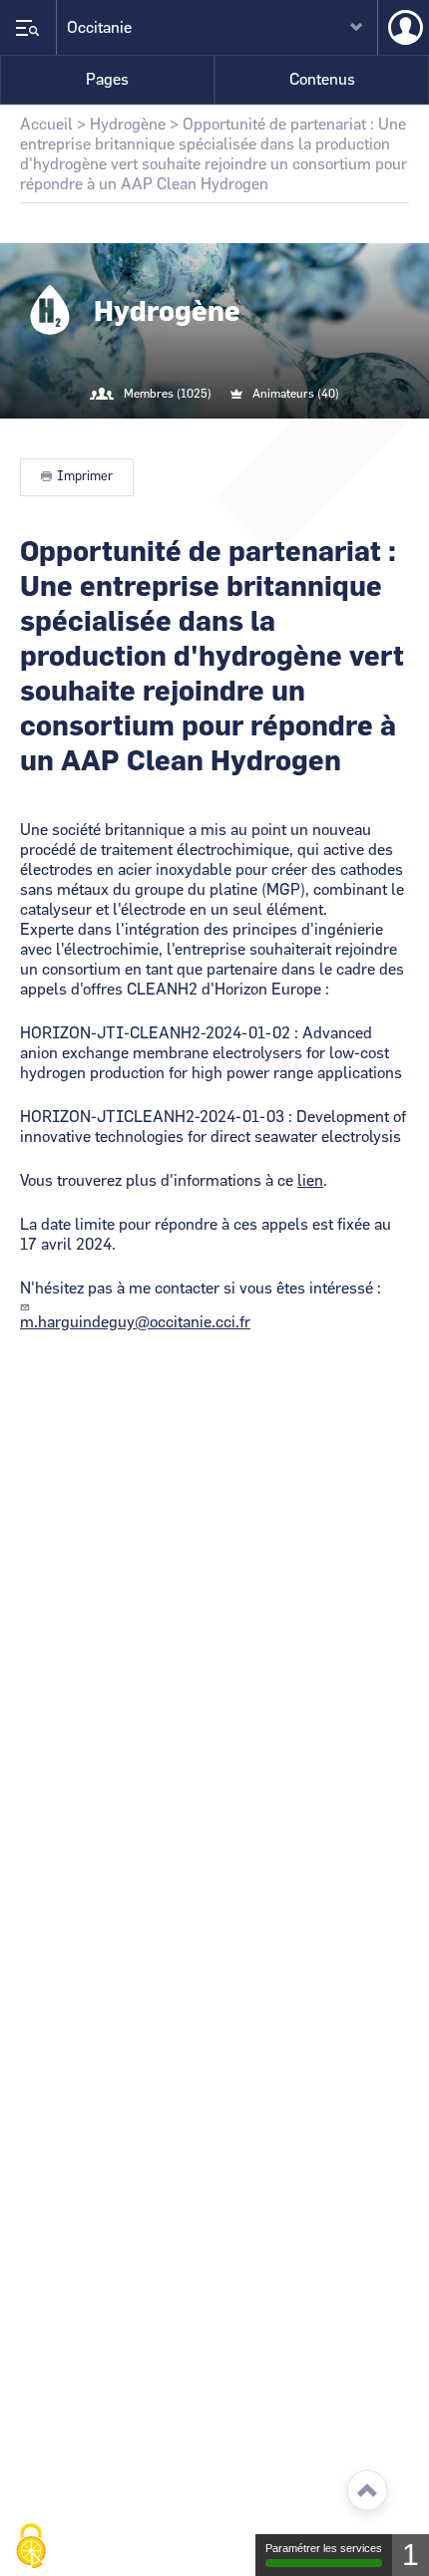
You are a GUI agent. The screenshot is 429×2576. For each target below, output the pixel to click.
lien (310, 1181)
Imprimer (85, 477)
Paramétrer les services (324, 2548)
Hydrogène (128, 125)
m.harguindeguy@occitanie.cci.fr (135, 1322)
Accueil (46, 125)
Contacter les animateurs (238, 434)
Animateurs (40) (296, 394)
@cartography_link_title (191, 434)
